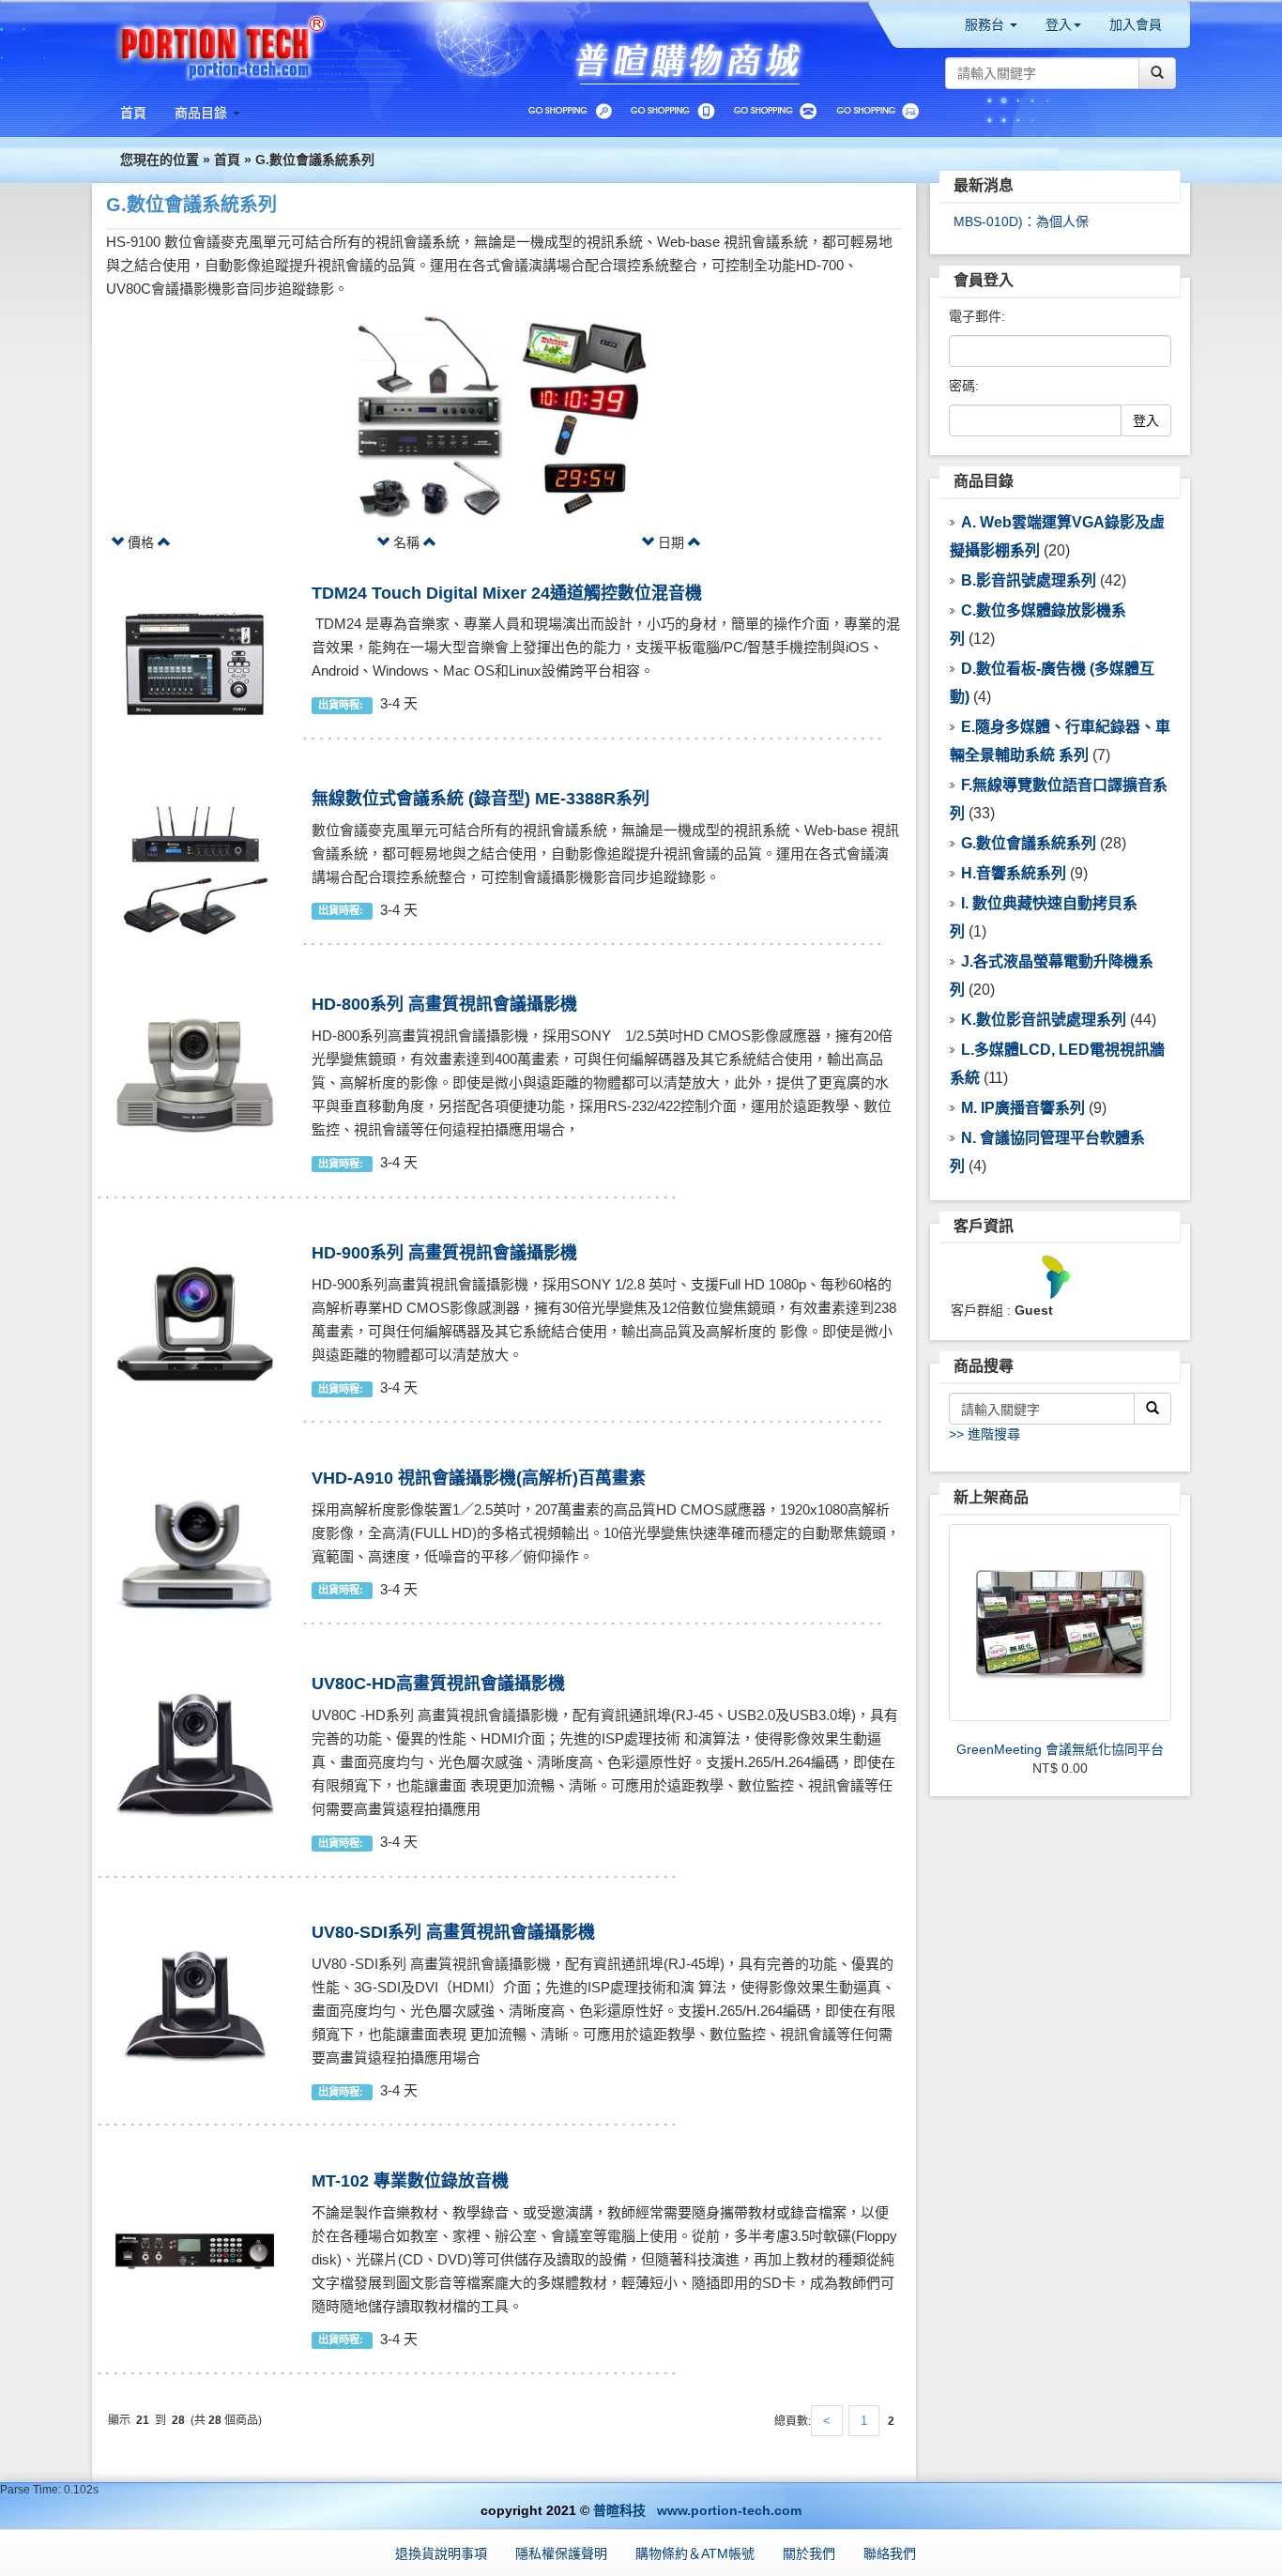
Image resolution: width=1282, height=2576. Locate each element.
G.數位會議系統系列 (315, 160)
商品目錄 (984, 481)
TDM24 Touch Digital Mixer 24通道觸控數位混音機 (507, 593)
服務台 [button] (986, 24)
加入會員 (1136, 24)
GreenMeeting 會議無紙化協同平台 (1060, 1749)
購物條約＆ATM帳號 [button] (695, 2553)
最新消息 (984, 185)
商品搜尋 (984, 1366)
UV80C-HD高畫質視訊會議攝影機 (438, 1684)
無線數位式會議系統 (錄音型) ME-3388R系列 (481, 799)
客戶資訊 (984, 1226)
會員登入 (984, 280)
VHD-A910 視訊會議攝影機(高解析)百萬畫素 (479, 1478)
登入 (1146, 420)
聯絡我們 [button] (890, 2553)
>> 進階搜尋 (984, 1434)
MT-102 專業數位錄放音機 (410, 2181)
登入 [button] (1059, 24)
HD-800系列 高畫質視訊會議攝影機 (444, 1004)
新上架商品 (991, 1497)
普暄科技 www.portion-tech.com (697, 2510)
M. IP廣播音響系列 (1023, 1108)
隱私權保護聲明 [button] (561, 2553)
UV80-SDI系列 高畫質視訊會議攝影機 (453, 1932)
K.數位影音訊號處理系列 (1044, 1020)
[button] (207, 113)
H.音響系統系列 (1014, 873)
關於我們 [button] (809, 2553)
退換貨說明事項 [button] (441, 2553)
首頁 (227, 160)
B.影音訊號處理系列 (1029, 580)
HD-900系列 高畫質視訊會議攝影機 (444, 1253)
